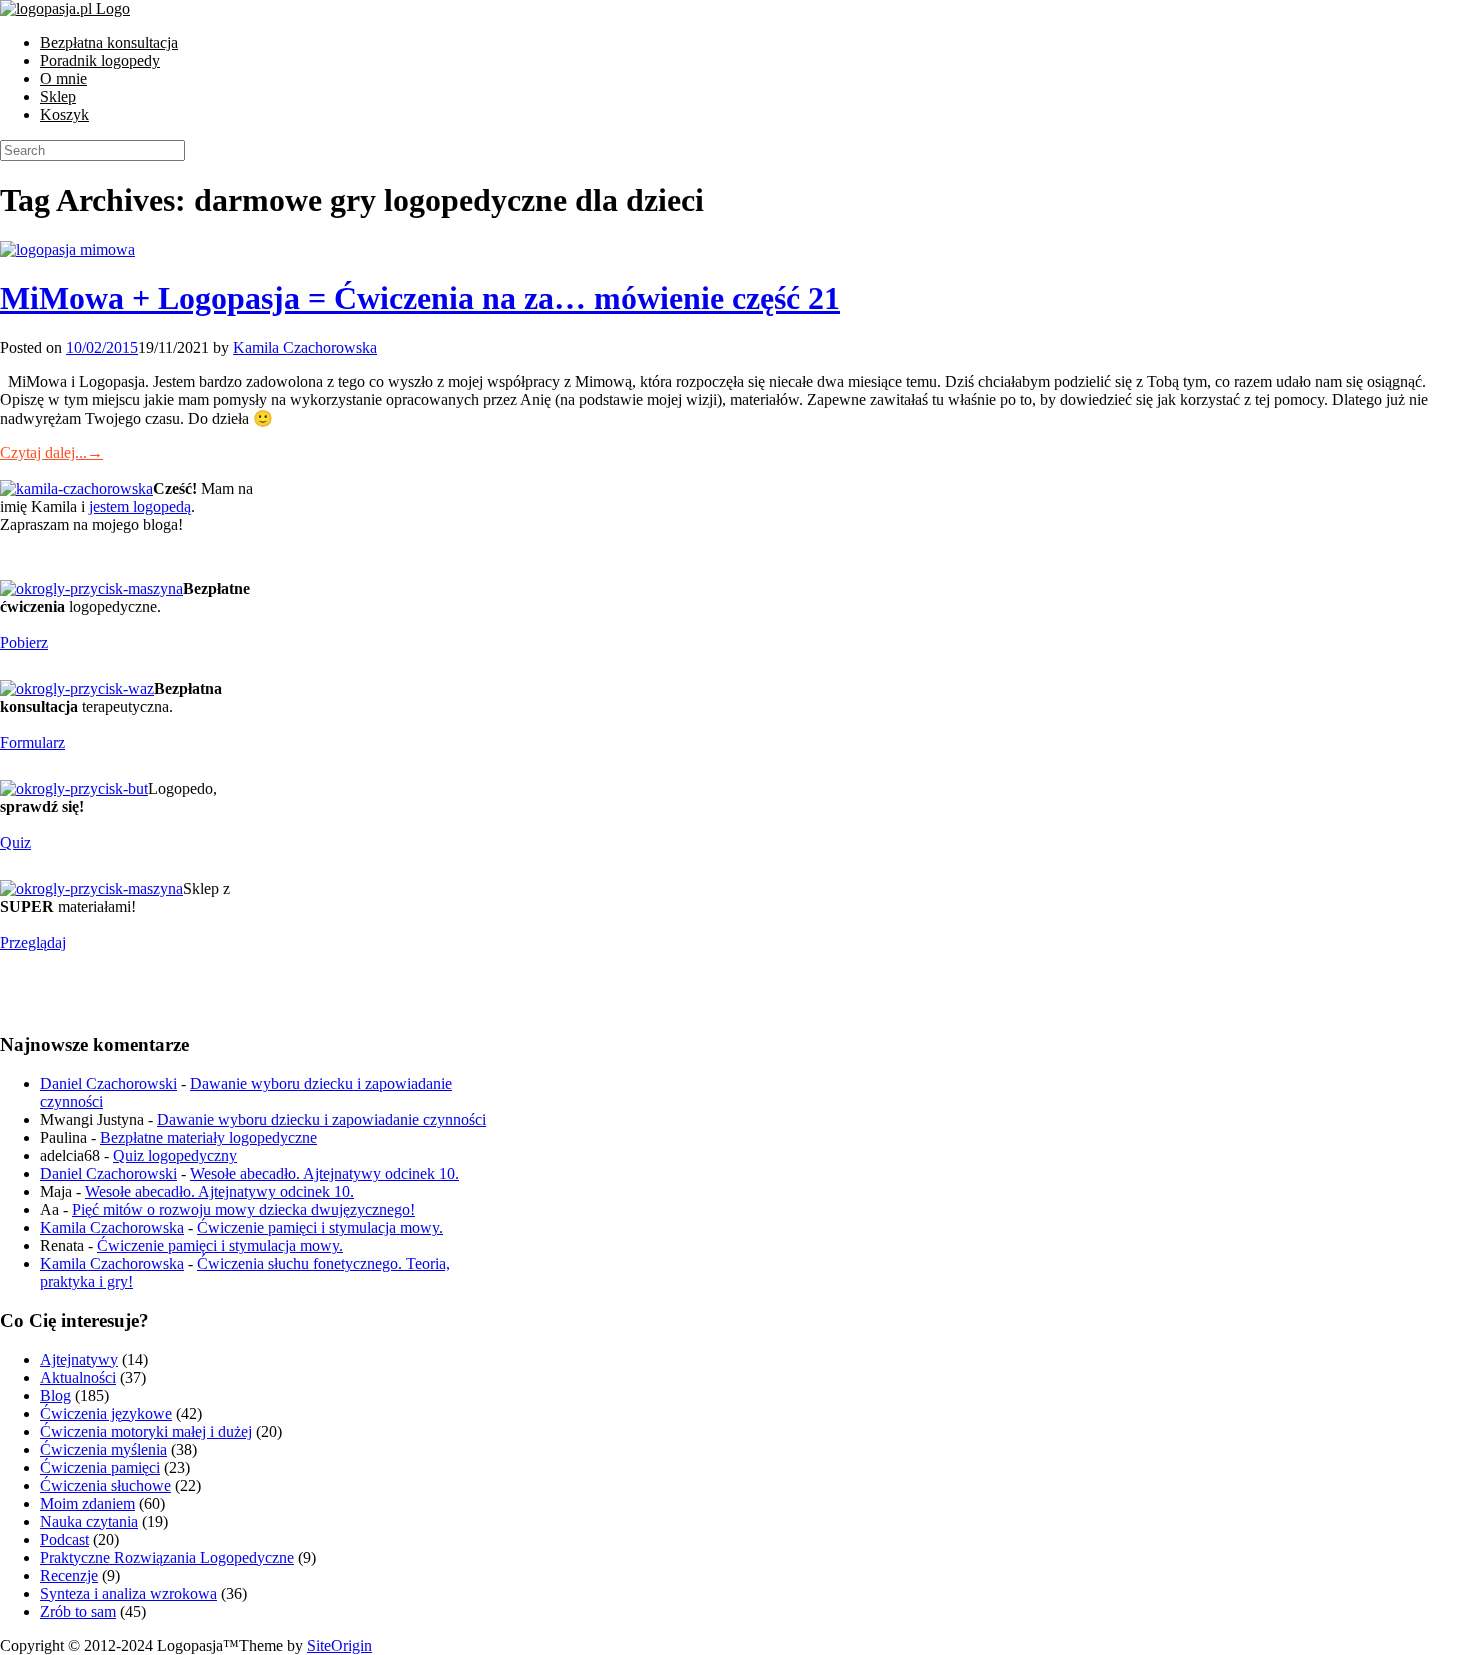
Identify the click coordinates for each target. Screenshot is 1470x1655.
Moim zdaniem (87, 1503)
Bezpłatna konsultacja (109, 42)
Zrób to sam (78, 1611)
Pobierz (24, 642)
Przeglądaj (33, 942)
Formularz (32, 742)
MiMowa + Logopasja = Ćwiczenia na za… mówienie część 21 (420, 298)
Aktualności (78, 1377)
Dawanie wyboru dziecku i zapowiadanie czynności (321, 1119)
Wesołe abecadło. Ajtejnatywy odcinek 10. (324, 1173)
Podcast (64, 1539)
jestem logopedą (140, 506)
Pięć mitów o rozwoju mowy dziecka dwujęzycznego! (243, 1209)
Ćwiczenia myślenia (103, 1449)
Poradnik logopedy (100, 60)
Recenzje (69, 1575)
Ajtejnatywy (79, 1359)
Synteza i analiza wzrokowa (128, 1593)
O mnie (63, 78)
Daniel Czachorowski (108, 1083)
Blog (55, 1395)
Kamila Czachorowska (305, 347)
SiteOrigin (339, 1645)
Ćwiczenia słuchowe (105, 1485)
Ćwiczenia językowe (106, 1413)
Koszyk (64, 114)
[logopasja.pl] (65, 8)
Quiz (15, 842)
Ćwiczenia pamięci (100, 1467)
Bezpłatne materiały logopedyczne (208, 1137)
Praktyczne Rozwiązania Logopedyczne (167, 1557)
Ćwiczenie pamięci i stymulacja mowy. (320, 1227)
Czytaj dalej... (51, 452)
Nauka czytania (89, 1521)
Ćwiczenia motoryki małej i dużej (146, 1431)
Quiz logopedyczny (175, 1155)
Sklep (58, 96)
